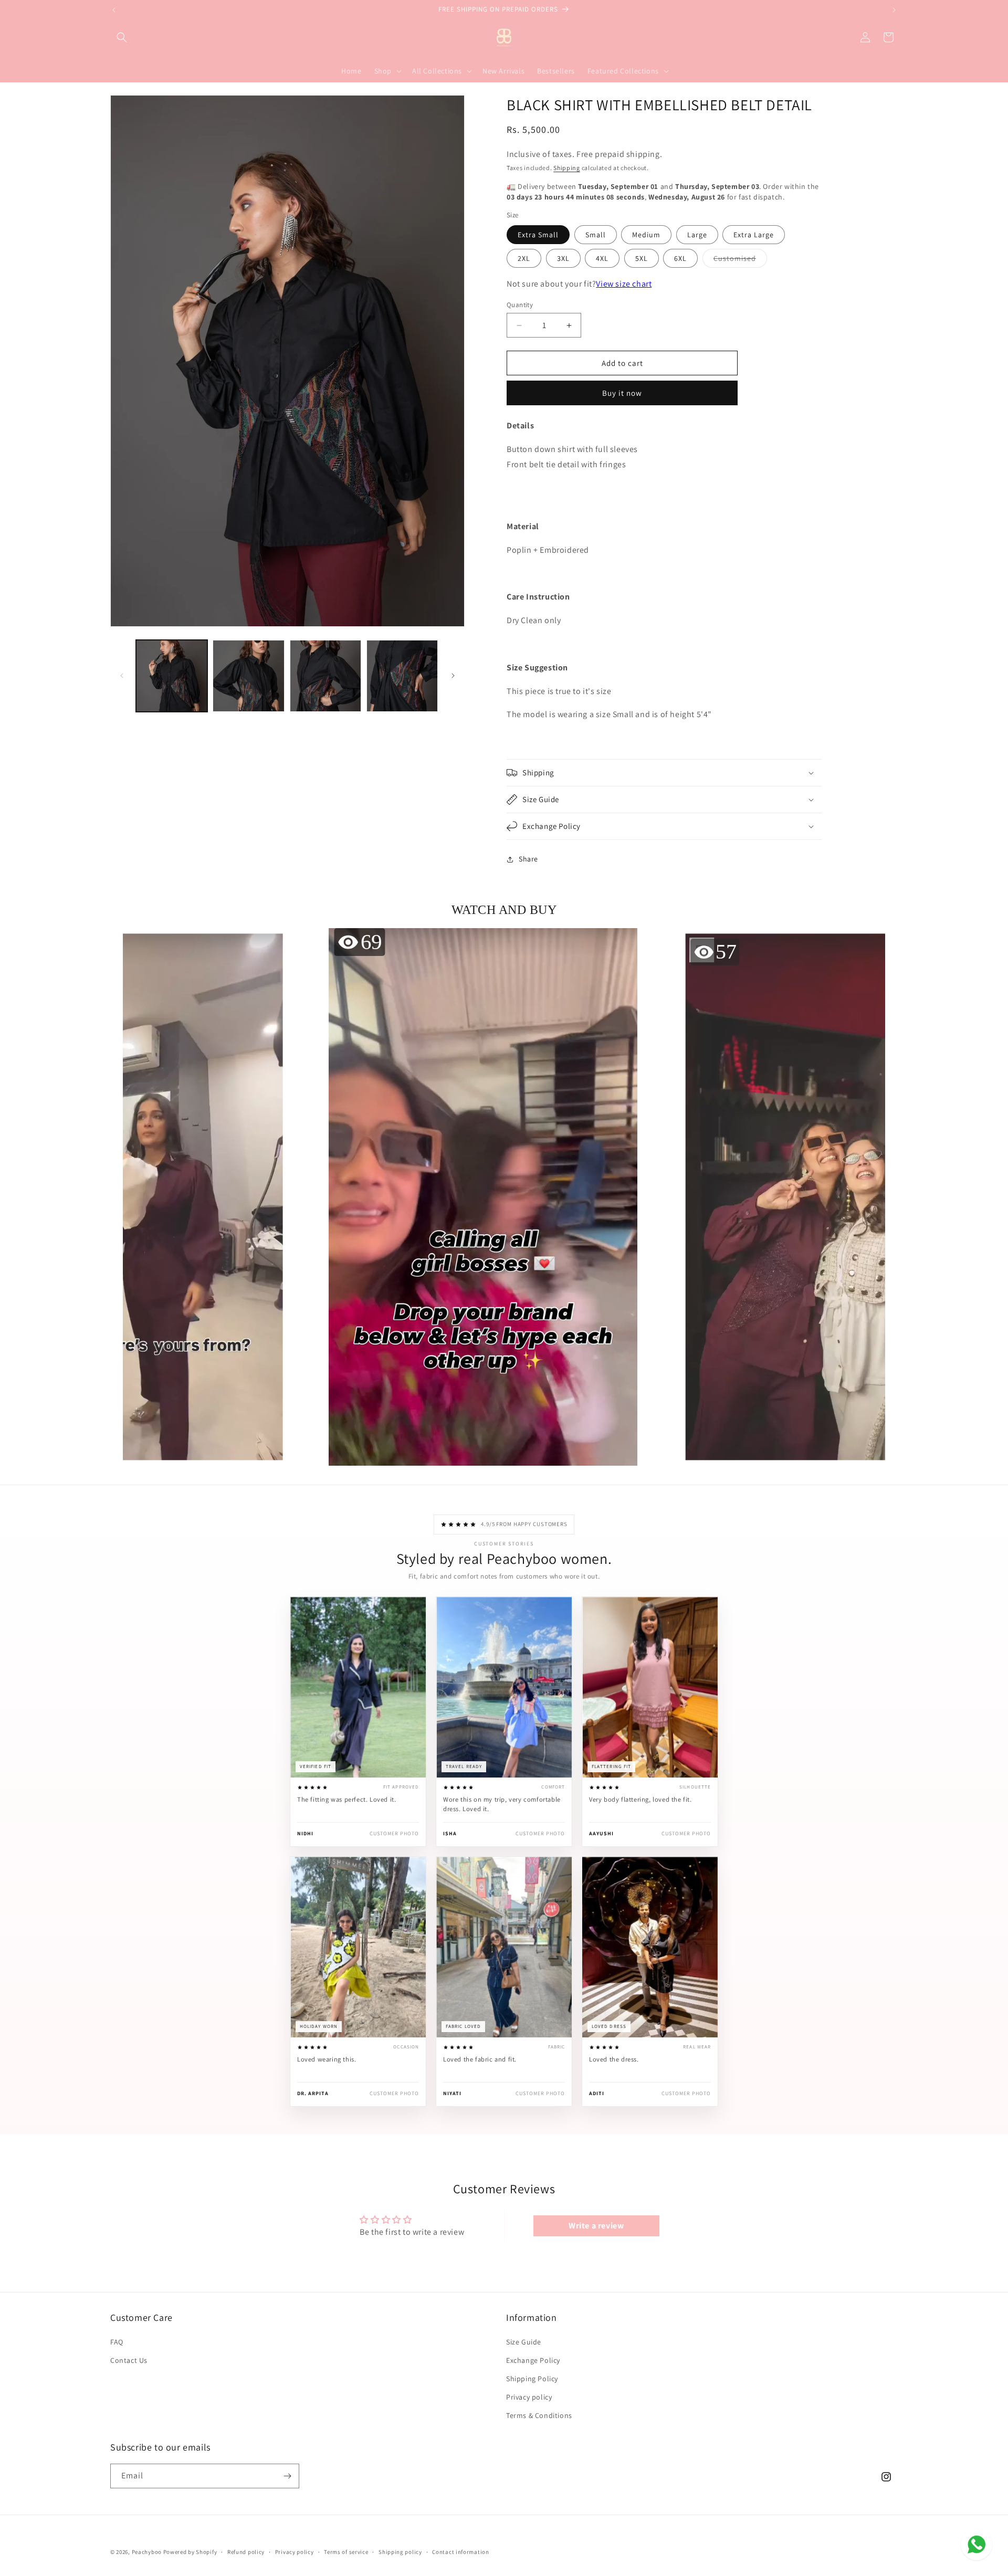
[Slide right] (453, 676)
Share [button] (528, 859)
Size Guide (524, 2342)
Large (697, 235)
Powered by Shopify (190, 2552)
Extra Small (538, 235)
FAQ (117, 2342)
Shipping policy (400, 2552)
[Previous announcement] (114, 10)
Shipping (567, 168)
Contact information (460, 2552)
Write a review (596, 2226)
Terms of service (346, 2552)
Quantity (520, 305)
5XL (642, 258)
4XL (602, 258)
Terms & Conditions (539, 2415)
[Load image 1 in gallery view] (172, 676)
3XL (563, 258)
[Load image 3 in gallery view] (325, 676)
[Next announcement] (894, 10)
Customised (740, 260)
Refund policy (246, 2552)
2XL (524, 258)
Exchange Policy (533, 2360)
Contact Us (129, 2360)
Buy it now (622, 393)
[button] (122, 37)
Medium (646, 235)
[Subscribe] (287, 2476)
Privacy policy (529, 2397)
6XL (680, 258)
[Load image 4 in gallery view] (402, 676)
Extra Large (754, 235)
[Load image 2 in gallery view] (248, 676)
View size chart (624, 284)
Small (596, 235)
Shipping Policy (532, 2379)
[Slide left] (122, 676)
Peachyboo (147, 2552)
